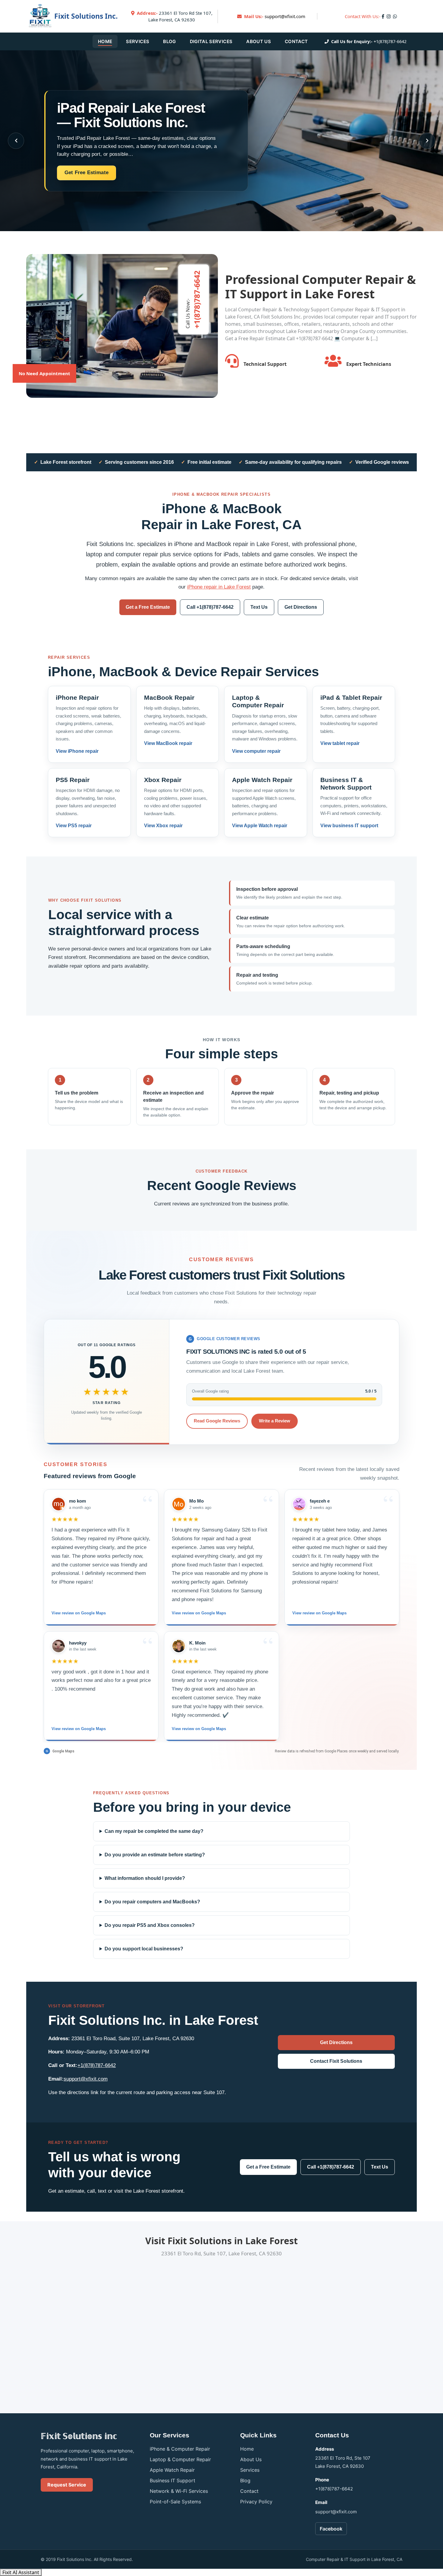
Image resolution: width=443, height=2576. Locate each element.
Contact (296, 41)
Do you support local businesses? (144, 1949)
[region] (222, 1615)
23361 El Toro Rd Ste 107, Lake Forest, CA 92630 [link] (175, 16)
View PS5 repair (74, 826)
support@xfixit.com (285, 16)
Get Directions (301, 607)
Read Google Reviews (217, 1421)
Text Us (259, 607)
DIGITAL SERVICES (211, 41)
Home (105, 41)
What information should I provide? (145, 1878)
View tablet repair (340, 743)
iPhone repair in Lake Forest (219, 587)
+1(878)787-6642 (390, 41)
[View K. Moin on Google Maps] (179, 1646)
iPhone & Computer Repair (180, 2449)
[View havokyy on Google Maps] (58, 1646)
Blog (169, 41)
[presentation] (16, 141)
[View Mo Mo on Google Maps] (179, 1504)
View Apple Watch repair (260, 826)
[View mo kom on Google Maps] (58, 1504)
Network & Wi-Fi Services (179, 2491)
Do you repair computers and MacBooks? (152, 1902)
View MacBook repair (168, 743)
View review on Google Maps (79, 1613)
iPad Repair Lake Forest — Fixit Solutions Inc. (131, 115)
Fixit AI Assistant (21, 2572)
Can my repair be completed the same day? (154, 1831)
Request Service (67, 2485)
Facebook (331, 2529)
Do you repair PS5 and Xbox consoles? (150, 1925)
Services (138, 41)
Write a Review (275, 1421)
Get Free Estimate (86, 173)
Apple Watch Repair (172, 2470)
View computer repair (256, 751)
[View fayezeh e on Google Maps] (299, 1504)
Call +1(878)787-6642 (210, 607)
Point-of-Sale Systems (175, 2502)
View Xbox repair (163, 826)
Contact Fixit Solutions (336, 2061)
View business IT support (349, 826)
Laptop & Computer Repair (180, 2459)
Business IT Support (173, 2480)
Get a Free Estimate (148, 607)
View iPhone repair (77, 751)
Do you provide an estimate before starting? (155, 1855)
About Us (259, 41)
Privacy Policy (256, 2502)
